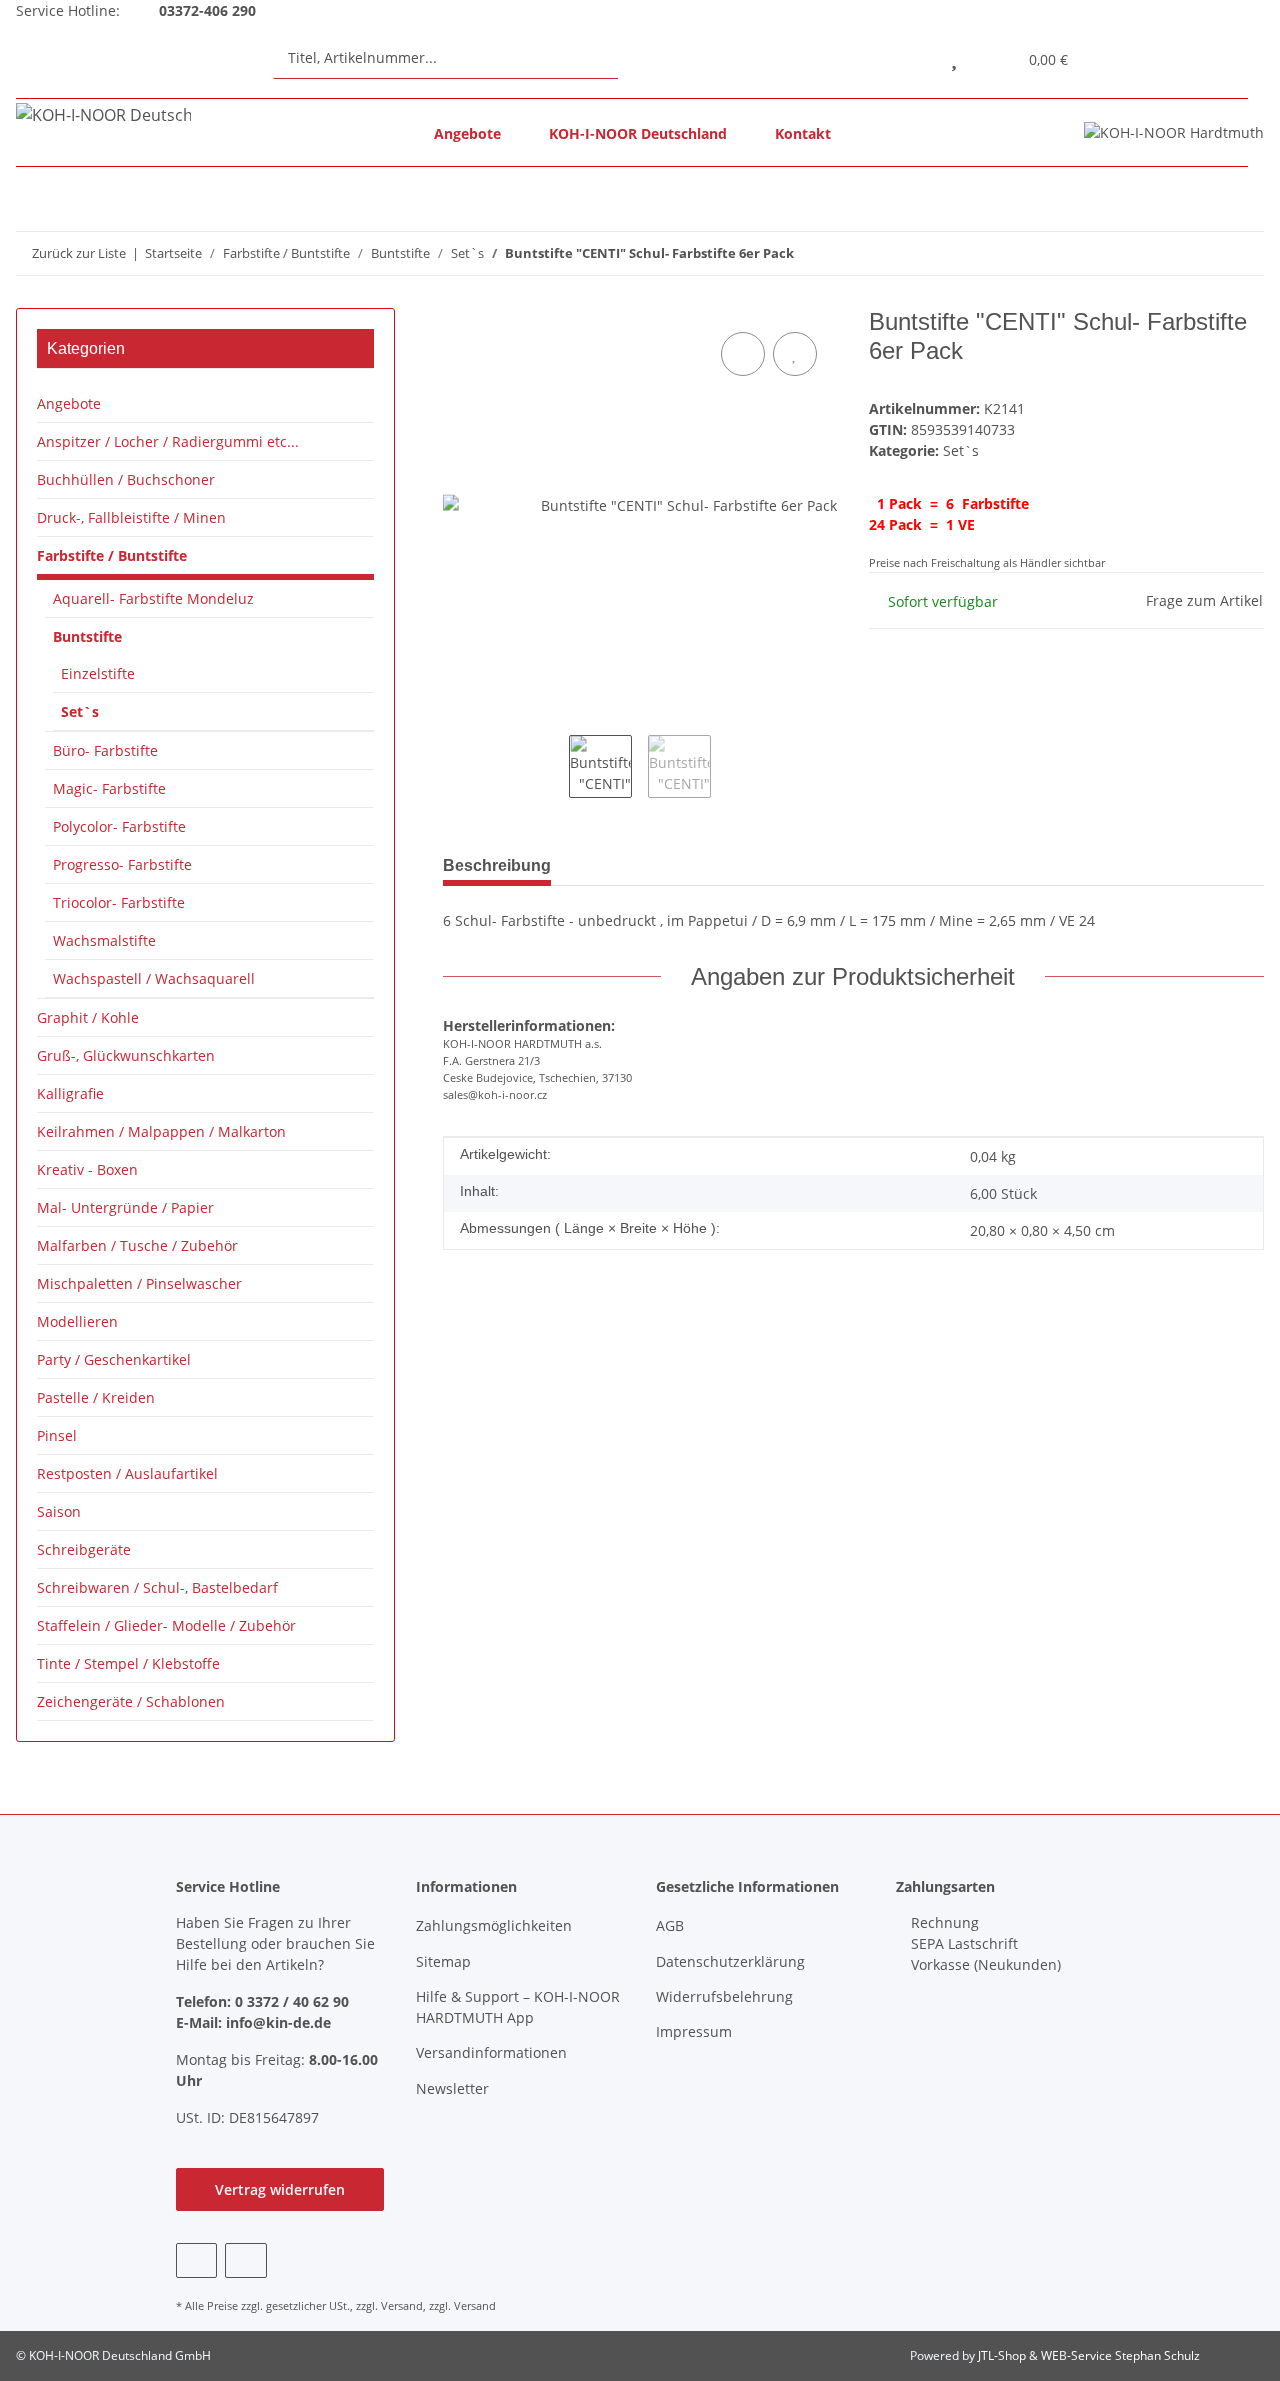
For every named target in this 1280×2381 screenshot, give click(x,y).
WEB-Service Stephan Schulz (1120, 2355)
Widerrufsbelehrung (724, 1996)
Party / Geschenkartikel (114, 1359)
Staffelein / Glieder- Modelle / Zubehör (166, 1625)
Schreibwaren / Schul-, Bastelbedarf (157, 1587)
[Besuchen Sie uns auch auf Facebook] (196, 2260)
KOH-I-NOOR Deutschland (638, 133)
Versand (402, 2305)
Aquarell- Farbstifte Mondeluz (153, 598)
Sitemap (443, 1961)
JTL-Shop (1003, 2355)
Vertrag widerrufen (280, 2189)
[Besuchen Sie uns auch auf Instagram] (245, 2260)
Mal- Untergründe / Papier (125, 1207)
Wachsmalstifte (104, 940)
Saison (59, 1511)
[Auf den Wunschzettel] (795, 354)
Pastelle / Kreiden (96, 1397)
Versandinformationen (491, 2052)
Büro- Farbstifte (105, 750)
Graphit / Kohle (88, 1017)
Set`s (961, 450)
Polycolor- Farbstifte (119, 826)
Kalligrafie (70, 1093)
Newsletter (452, 2088)
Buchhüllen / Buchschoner (126, 479)
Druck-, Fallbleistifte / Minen (131, 517)
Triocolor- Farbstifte (119, 902)
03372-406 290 (205, 10)
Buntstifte (87, 636)
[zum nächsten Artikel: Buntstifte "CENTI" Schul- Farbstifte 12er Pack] (1242, 253)
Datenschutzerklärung (730, 1961)
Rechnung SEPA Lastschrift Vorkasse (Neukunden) (984, 1943)
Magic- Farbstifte (109, 788)
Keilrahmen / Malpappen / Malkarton (161, 1131)
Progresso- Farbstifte (122, 864)
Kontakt (803, 133)
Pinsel (57, 1435)
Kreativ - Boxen (87, 1169)
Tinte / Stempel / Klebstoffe (128, 1663)
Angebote (467, 133)
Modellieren (77, 1321)
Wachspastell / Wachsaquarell (154, 978)
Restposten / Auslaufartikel (127, 1473)
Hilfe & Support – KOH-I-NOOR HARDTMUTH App (518, 2007)
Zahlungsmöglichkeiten (494, 1925)
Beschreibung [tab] (497, 865)
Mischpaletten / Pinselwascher (139, 1283)
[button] (908, 57)
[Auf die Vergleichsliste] (743, 354)
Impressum (694, 2031)
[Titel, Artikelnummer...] (637, 57)
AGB (670, 1925)
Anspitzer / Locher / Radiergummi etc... (168, 441)
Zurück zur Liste (79, 253)
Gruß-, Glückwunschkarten (126, 1055)
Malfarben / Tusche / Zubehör (137, 1245)
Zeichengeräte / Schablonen (131, 1701)
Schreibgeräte (84, 1549)
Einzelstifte (98, 673)
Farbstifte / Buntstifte (112, 555)
